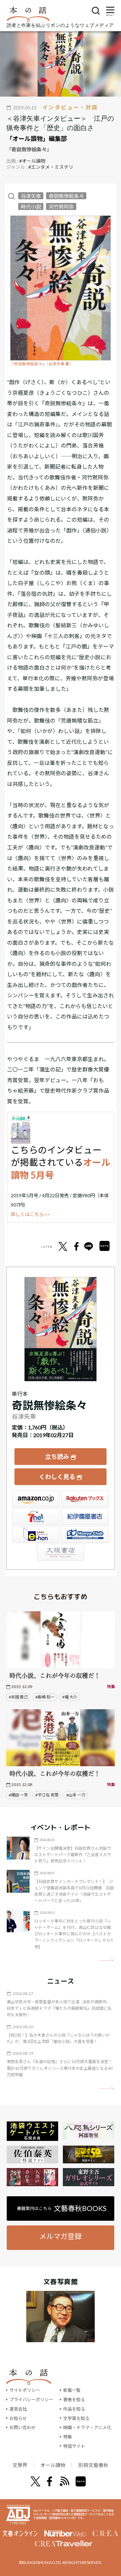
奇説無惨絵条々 (66, 196)
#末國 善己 (18, 1697)
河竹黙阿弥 (61, 207)
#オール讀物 (32, 161)
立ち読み (57, 1457)
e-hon (36, 1534)
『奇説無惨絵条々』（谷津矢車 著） (42, 364)
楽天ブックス (85, 1499)
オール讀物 (53, 2465)
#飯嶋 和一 (45, 1697)
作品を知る (74, 2409)
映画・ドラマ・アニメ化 (87, 2427)
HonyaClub (85, 1534)
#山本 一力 (76, 1795)
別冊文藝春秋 (93, 2465)
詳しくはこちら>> (30, 1214)
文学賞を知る (76, 2418)
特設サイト (74, 2446)
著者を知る (74, 2400)
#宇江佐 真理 (47, 1795)
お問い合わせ (23, 2427)
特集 (68, 2437)
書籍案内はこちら (62, 2208)
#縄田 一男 (18, 1795)
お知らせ (18, 2418)
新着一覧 (72, 2390)
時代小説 (31, 207)
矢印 (106, 1960)
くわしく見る (57, 1477)
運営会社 (18, 2409)
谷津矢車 (31, 196)
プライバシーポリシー (31, 2400)
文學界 (20, 2465)
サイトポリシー (25, 2390)
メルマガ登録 (61, 2236)
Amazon (36, 1499)
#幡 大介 (70, 1697)
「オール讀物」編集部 (37, 139)
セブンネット (36, 1517)
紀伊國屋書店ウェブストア (85, 1517)
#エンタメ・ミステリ (51, 167)
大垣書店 (61, 1552)
